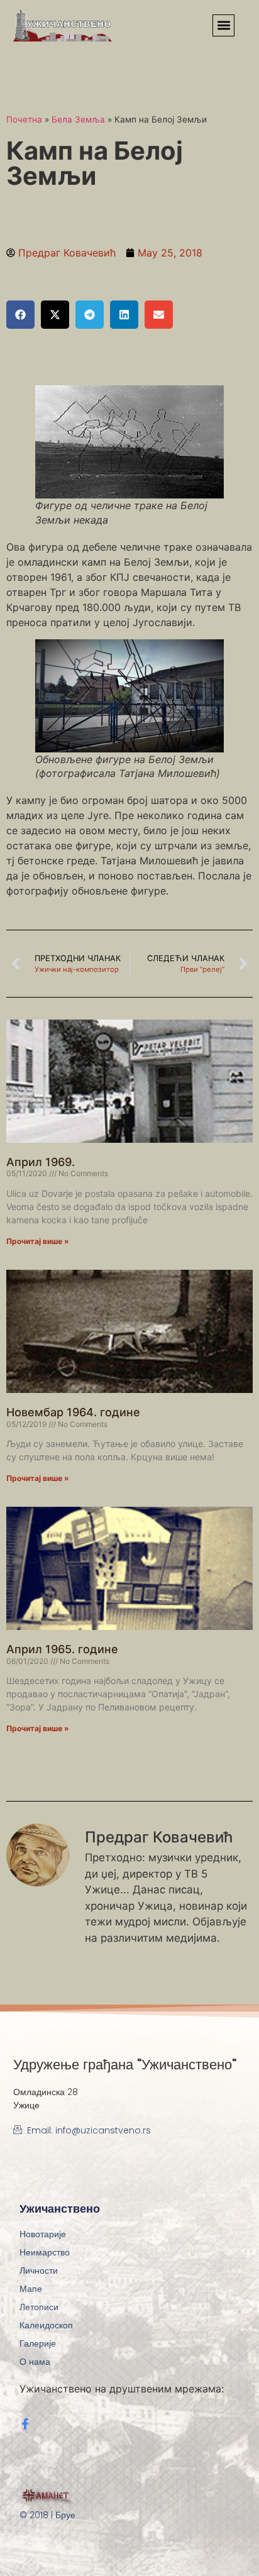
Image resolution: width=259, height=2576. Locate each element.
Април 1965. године (62, 1649)
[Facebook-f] (25, 2424)
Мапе (31, 2289)
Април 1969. (41, 1162)
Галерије (38, 2343)
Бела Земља (78, 119)
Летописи (39, 2307)
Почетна (24, 119)
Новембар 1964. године (73, 1412)
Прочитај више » (38, 1241)
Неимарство (45, 2252)
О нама (35, 2362)
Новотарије (43, 2234)
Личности (39, 2271)
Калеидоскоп (46, 2325)
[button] (223, 25)
